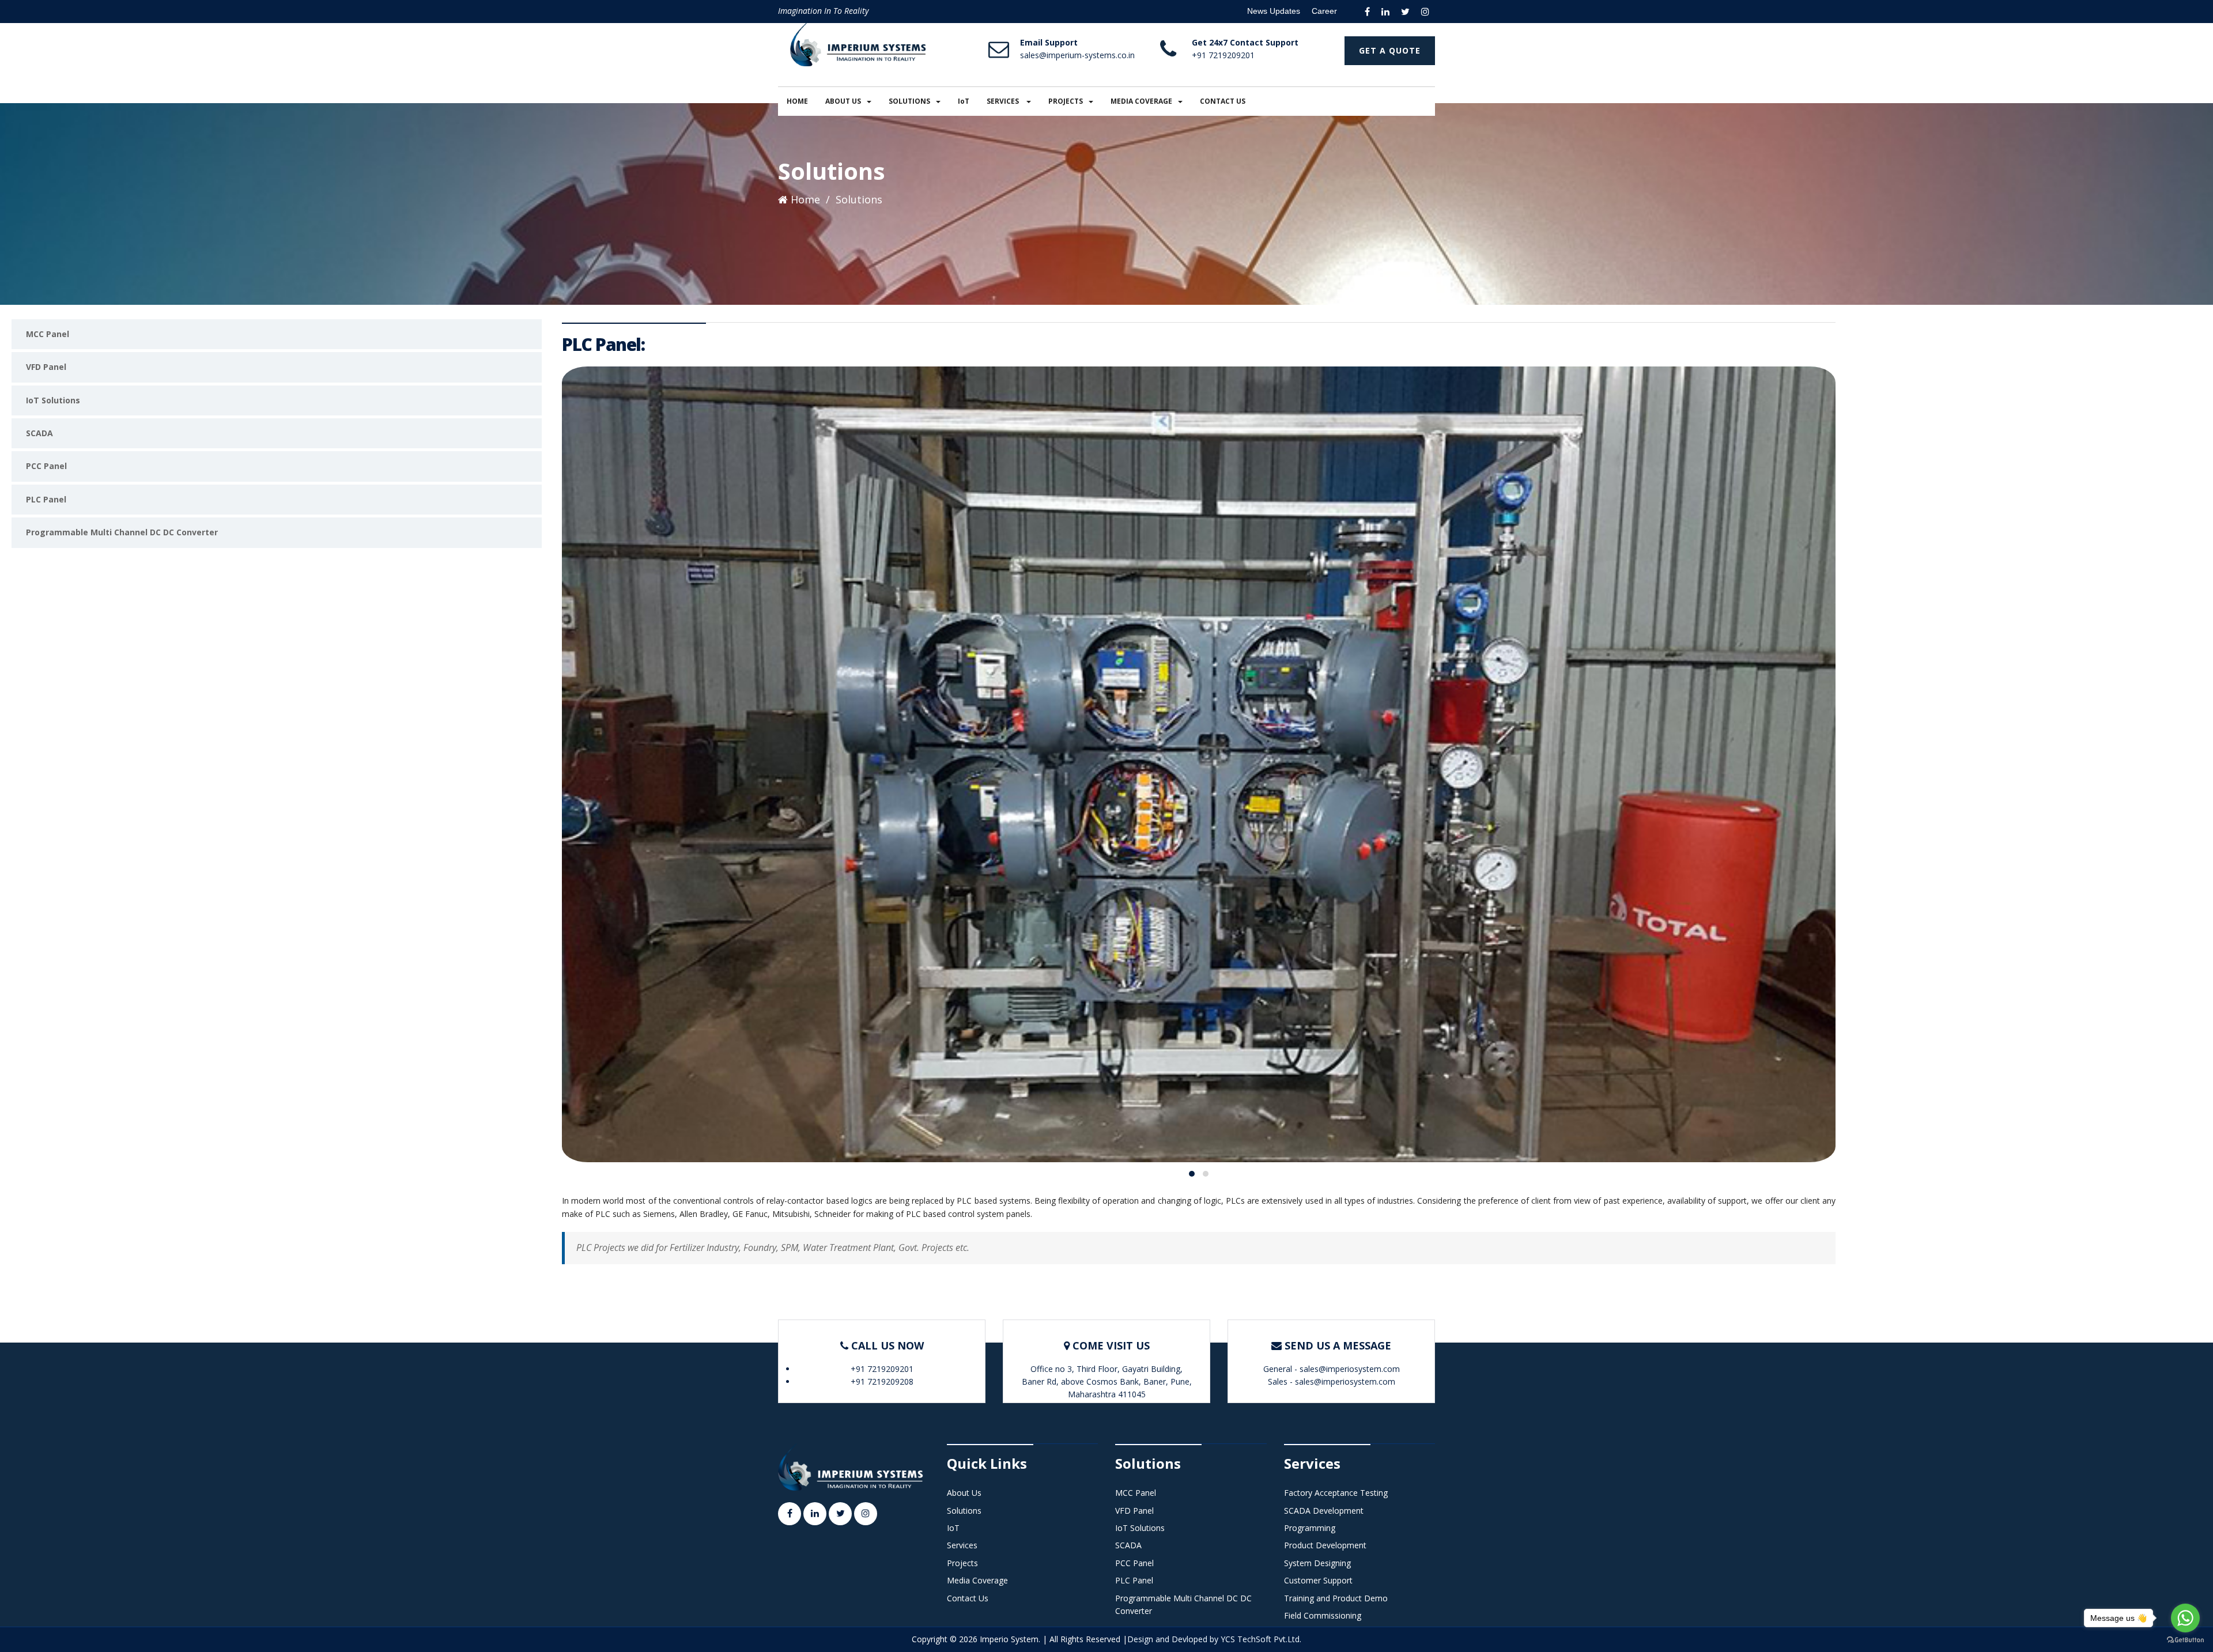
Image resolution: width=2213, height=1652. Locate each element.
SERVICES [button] (1004, 101)
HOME (797, 101)
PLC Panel (46, 499)
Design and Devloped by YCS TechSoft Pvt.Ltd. (1214, 1639)
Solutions (964, 1511)
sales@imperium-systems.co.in (1077, 55)
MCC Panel (48, 334)
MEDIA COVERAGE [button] (1141, 101)
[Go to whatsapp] (2185, 1618)
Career (1324, 11)
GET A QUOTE (1390, 50)
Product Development (1325, 1545)
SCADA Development (1324, 1511)
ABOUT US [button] (843, 101)
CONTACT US (1223, 101)
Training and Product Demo (1336, 1598)
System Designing (1317, 1563)
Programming (1310, 1528)
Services (962, 1545)
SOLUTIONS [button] (909, 101)
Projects (962, 1563)
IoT (964, 101)
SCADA (39, 433)
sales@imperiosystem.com (1350, 1369)
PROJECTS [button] (1066, 101)
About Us (964, 1493)
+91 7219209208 (882, 1381)
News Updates (1274, 11)
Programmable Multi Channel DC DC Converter (122, 532)
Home (804, 199)
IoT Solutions (53, 400)
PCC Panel (46, 466)
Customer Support (1318, 1580)
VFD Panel (46, 367)
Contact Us (968, 1598)
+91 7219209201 (1223, 55)
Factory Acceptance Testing (1336, 1493)
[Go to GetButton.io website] (2185, 1640)
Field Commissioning (1323, 1615)
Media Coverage (977, 1580)
